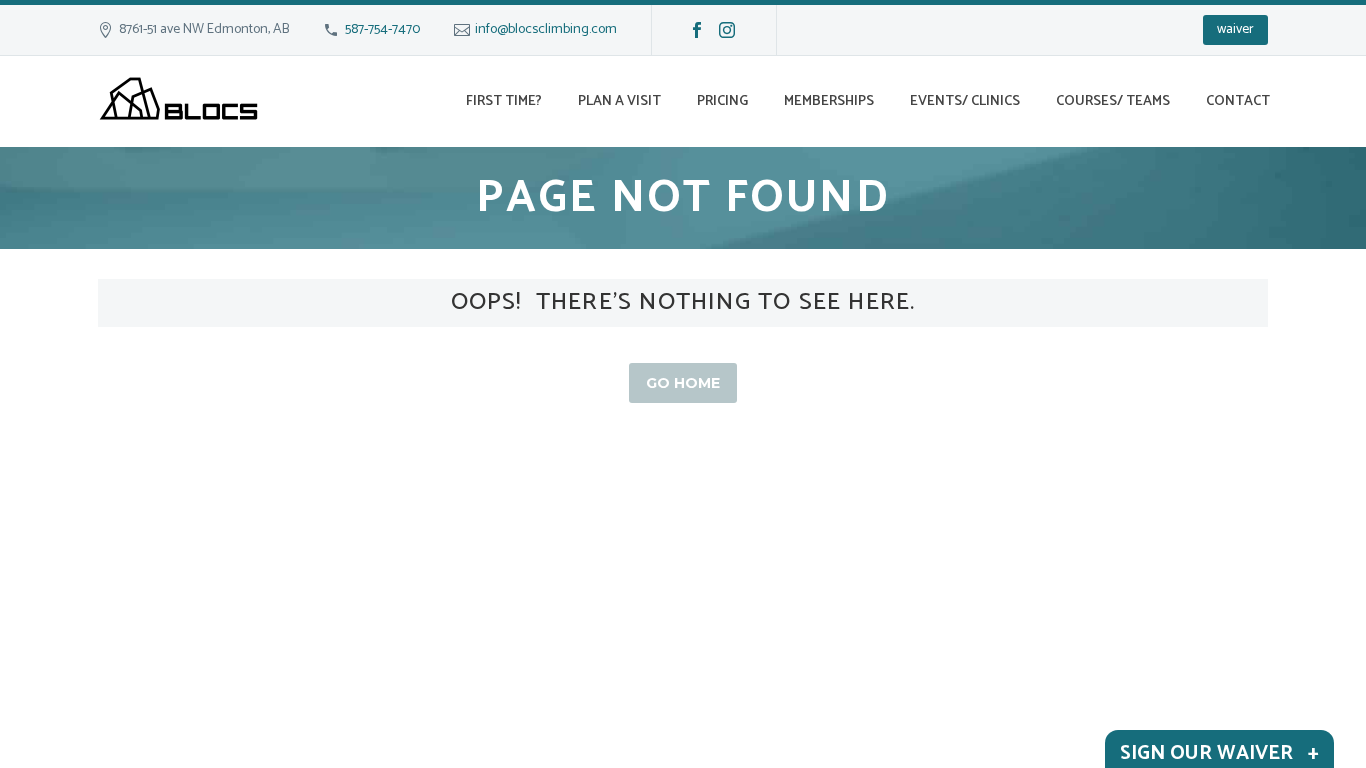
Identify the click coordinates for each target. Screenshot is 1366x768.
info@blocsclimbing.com (546, 29)
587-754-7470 (382, 29)
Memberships (829, 101)
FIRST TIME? (504, 101)
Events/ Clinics (965, 101)
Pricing (722, 101)
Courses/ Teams (1113, 101)
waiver (1235, 29)
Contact (1238, 101)
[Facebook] (697, 30)
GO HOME (683, 383)
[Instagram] (727, 30)
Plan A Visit (619, 101)
